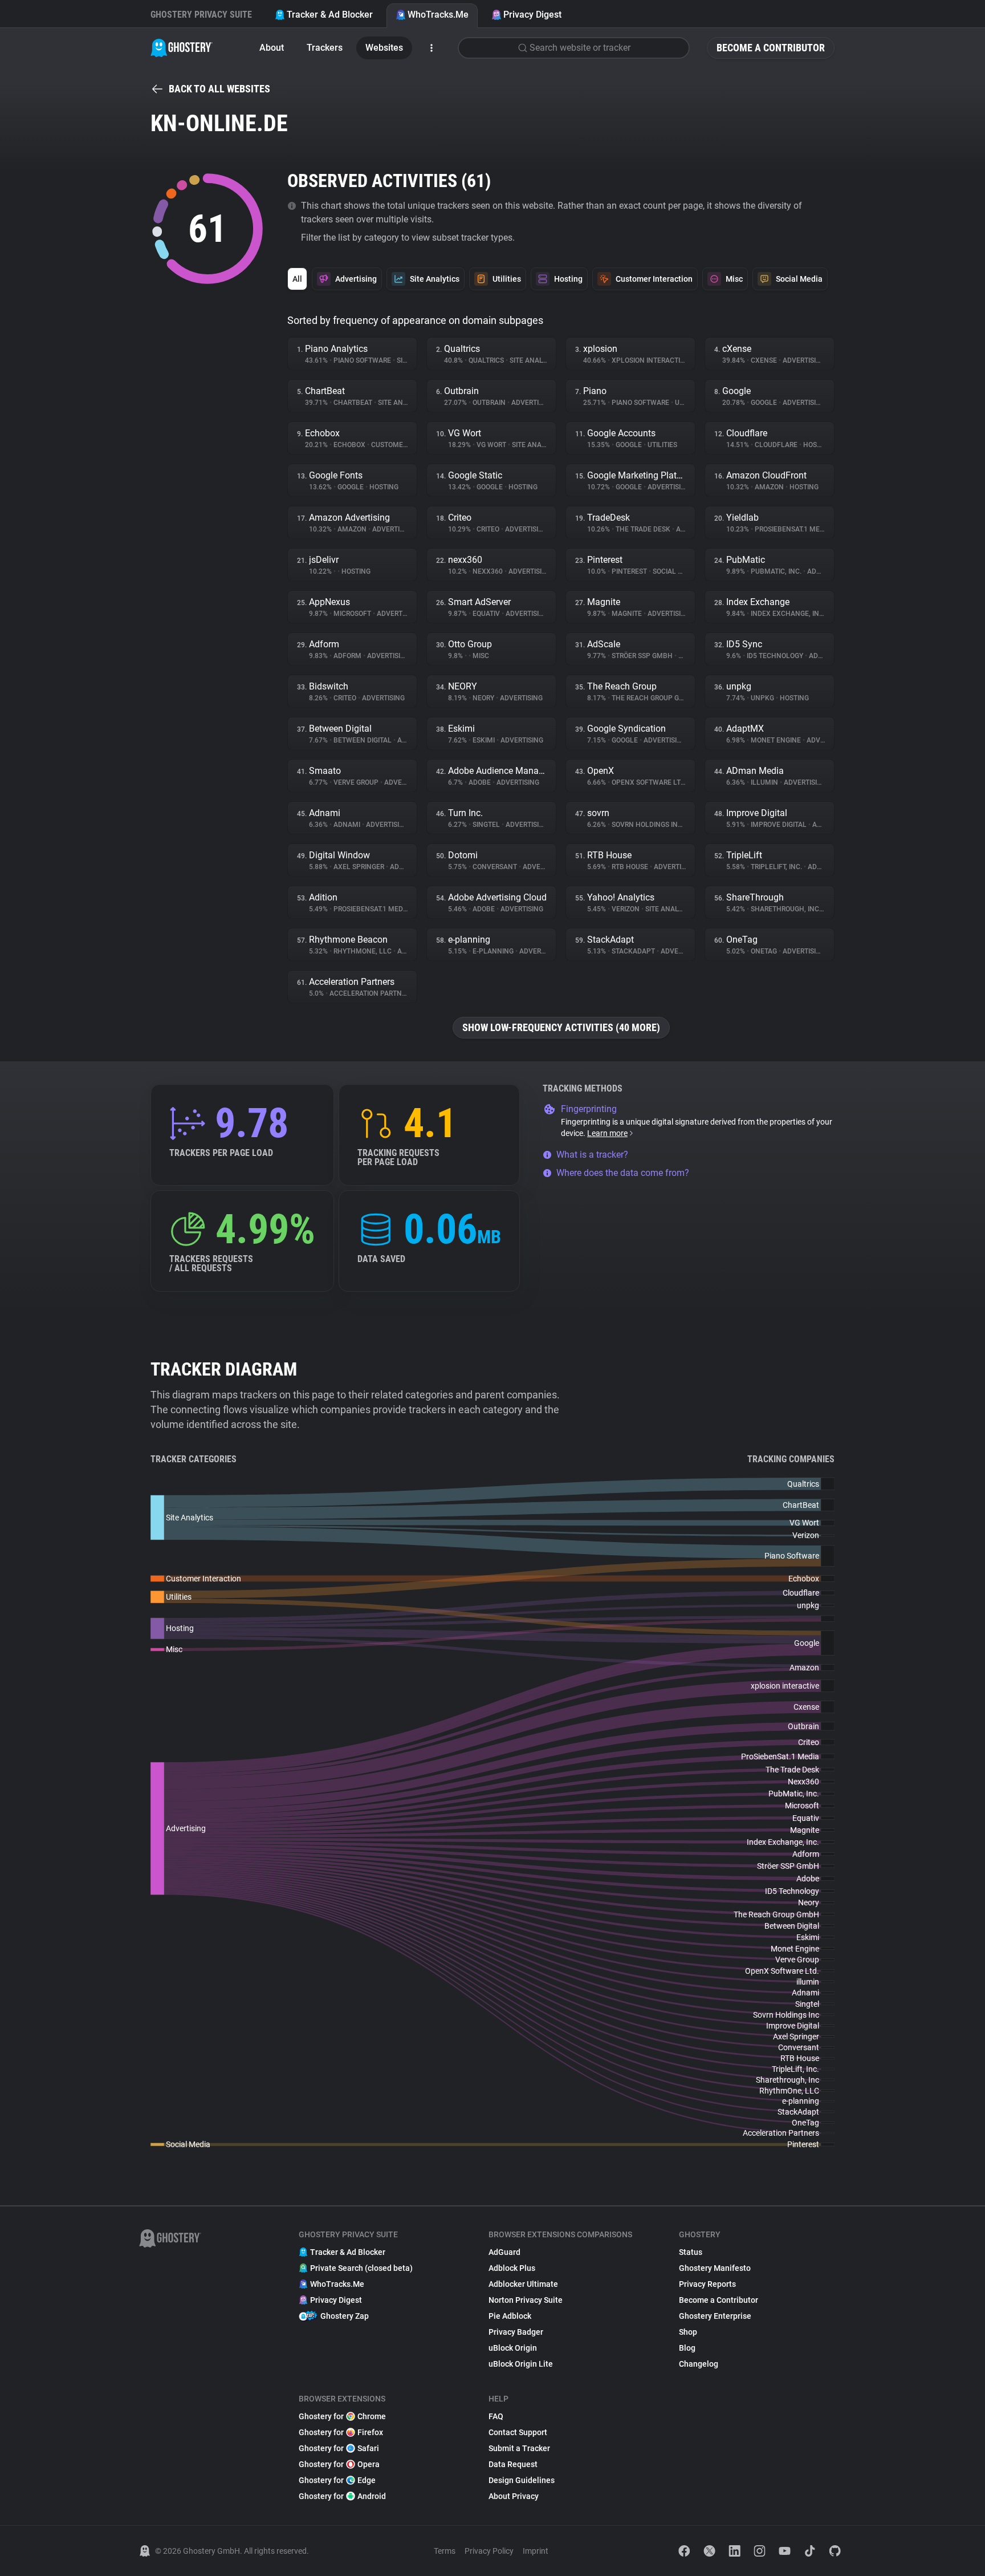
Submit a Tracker (519, 2448)
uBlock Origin (513, 2348)
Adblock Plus (512, 2268)
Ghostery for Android (342, 2496)
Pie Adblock (510, 2316)
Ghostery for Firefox (341, 2432)
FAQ (496, 2416)
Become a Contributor (771, 48)
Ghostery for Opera (339, 2464)
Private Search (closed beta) (361, 2268)
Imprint (536, 2551)
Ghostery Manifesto (715, 2268)
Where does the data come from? (623, 1173)
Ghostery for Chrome (342, 2416)
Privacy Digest (532, 15)
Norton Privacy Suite (526, 2300)
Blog (687, 2348)
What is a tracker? (592, 1155)
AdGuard (504, 2252)
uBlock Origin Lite (521, 2364)
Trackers (325, 48)
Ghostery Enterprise (715, 2316)
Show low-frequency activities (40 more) (561, 1027)
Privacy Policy (489, 2551)
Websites (384, 48)
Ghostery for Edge (337, 2480)
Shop (688, 2332)
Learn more (607, 1133)
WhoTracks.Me (438, 15)
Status (691, 2252)
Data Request (513, 2464)
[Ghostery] (182, 48)
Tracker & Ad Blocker (330, 15)
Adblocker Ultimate (523, 2284)
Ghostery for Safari (339, 2448)
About (272, 48)
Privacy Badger (516, 2332)
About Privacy (514, 2496)
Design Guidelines (522, 2480)
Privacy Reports (707, 2284)
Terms (445, 2551)
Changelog (699, 2364)
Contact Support (518, 2432)
